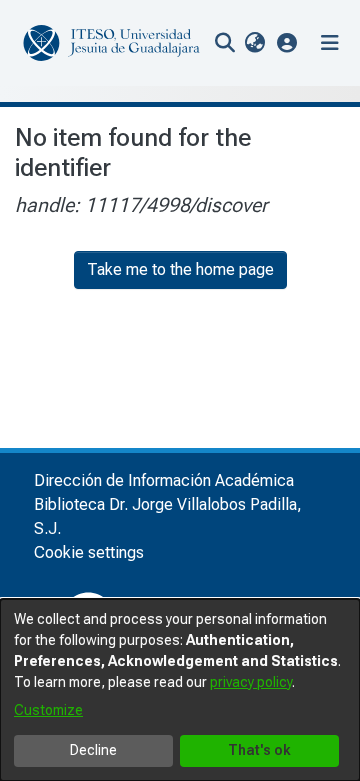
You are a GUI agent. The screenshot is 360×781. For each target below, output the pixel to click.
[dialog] (180, 690)
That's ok (259, 750)
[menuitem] (254, 43)
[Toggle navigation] (330, 43)
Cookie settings (89, 552)
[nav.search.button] (224, 43)
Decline (93, 750)
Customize (48, 710)
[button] (287, 42)
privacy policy (251, 682)
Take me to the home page (180, 269)
